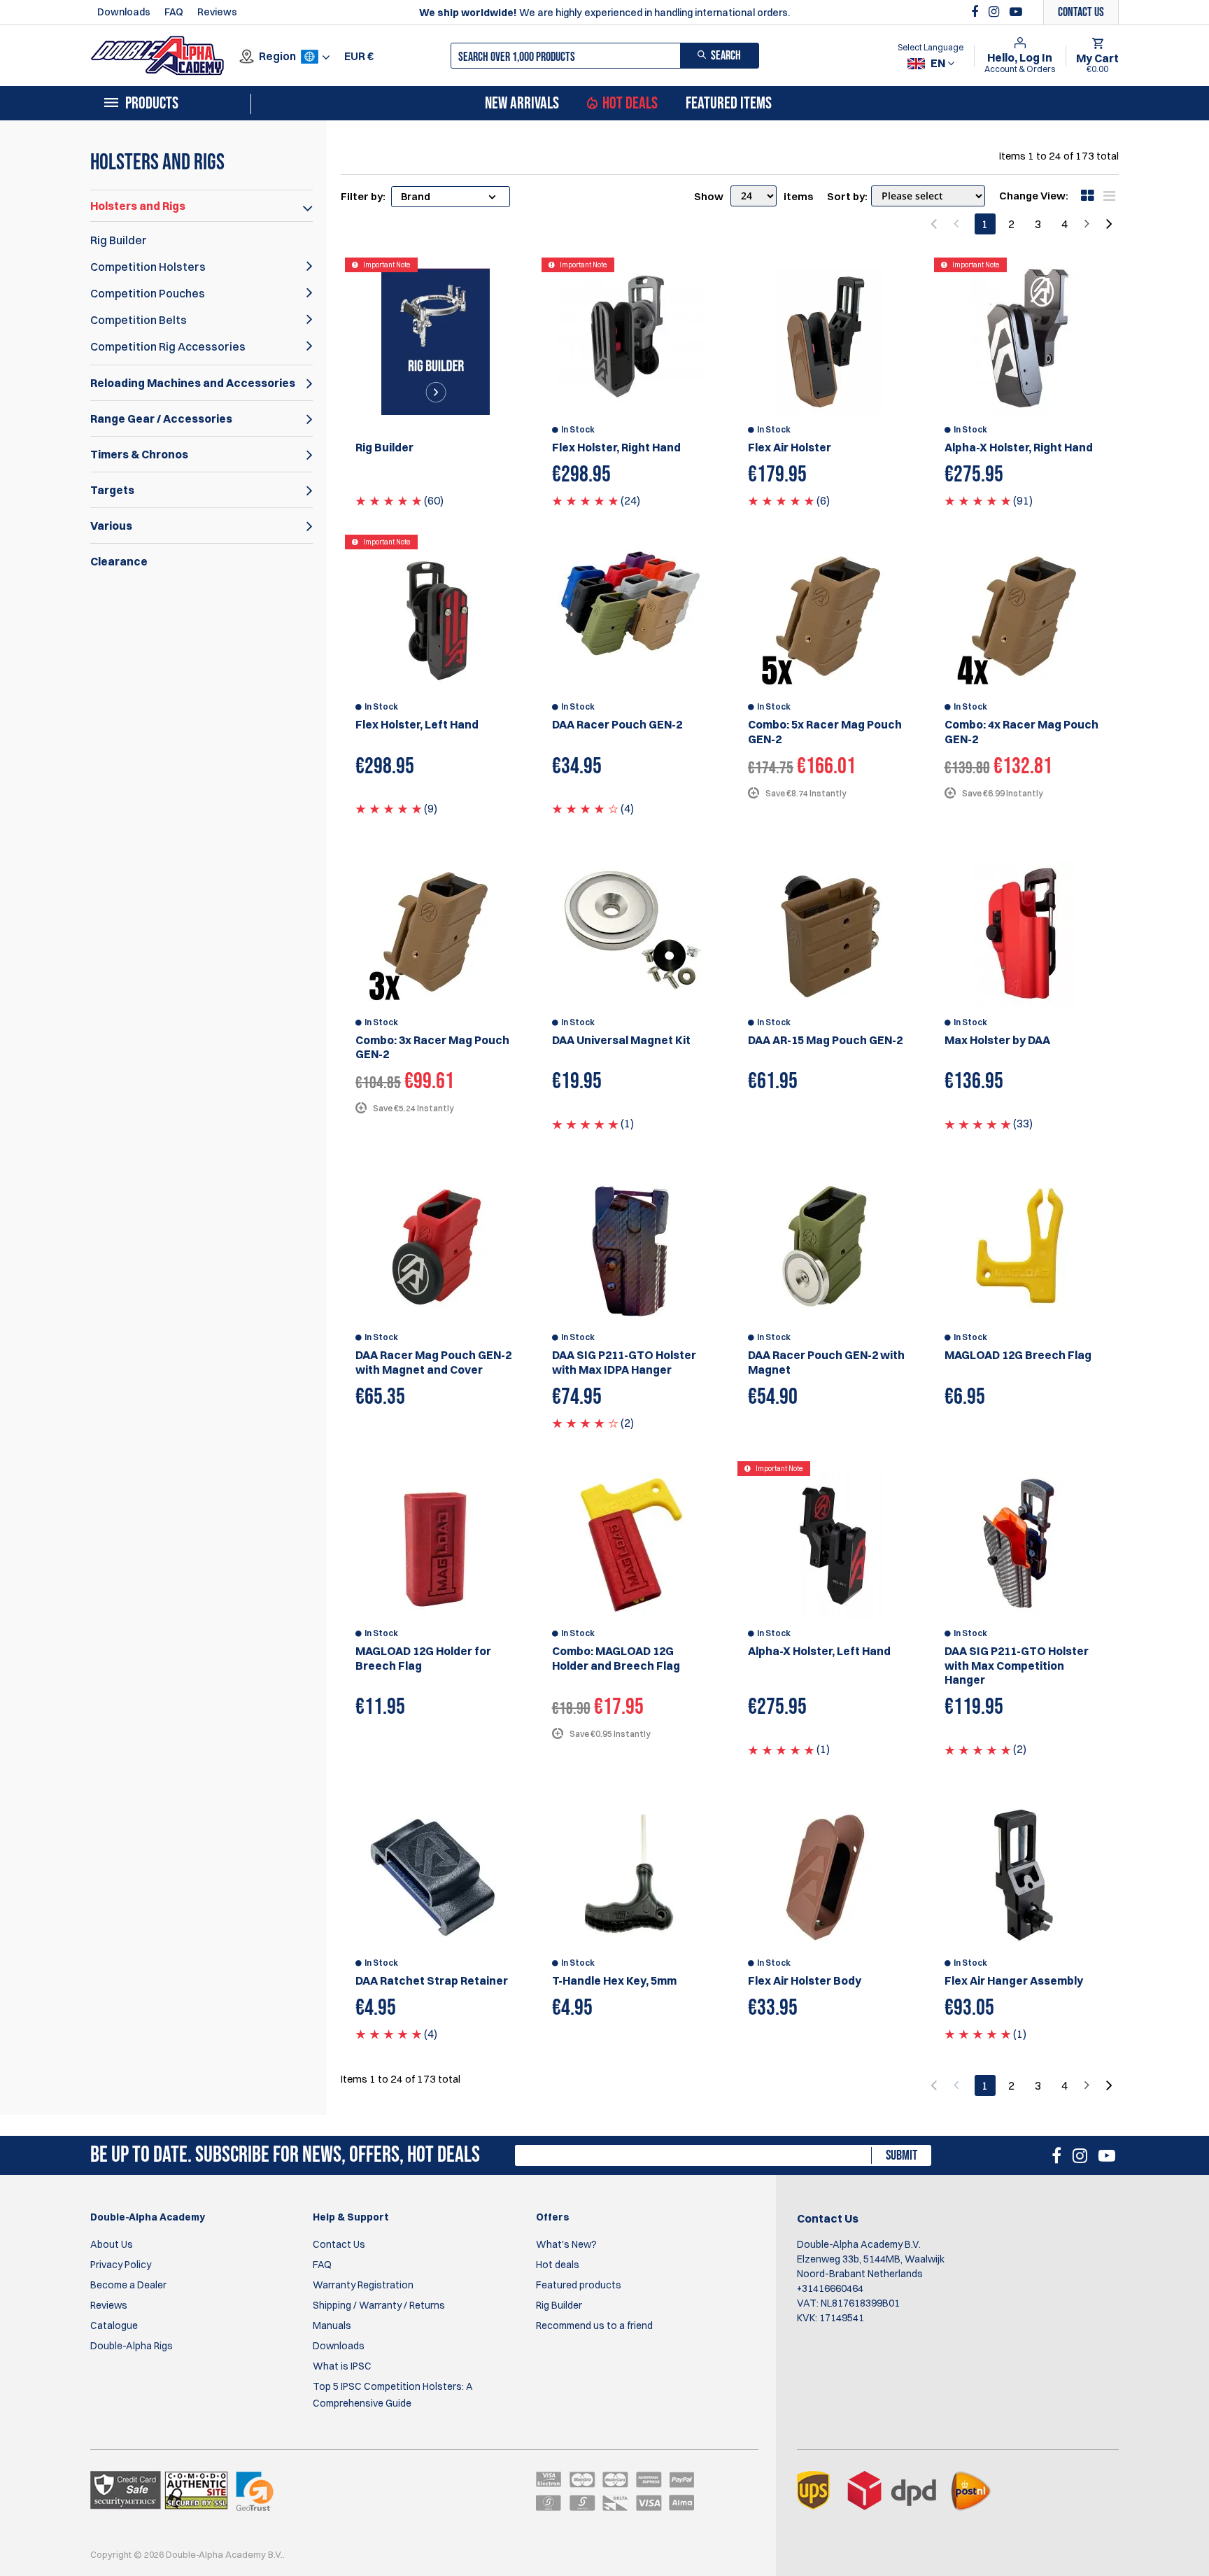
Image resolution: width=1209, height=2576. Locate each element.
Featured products (579, 2285)
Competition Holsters (148, 267)
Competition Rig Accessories (168, 346)
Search (726, 56)
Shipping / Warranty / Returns (379, 2305)
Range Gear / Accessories (161, 418)
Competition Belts (139, 320)
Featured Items (729, 104)
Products (152, 104)
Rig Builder (119, 240)
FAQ (174, 12)
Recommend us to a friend (594, 2325)
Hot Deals (630, 104)
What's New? (566, 2244)
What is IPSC (342, 2366)
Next (1108, 224)
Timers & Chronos (139, 454)
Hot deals (558, 2265)
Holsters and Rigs (138, 206)
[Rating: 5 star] (389, 500)
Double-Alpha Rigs (132, 2346)
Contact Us (339, 2244)
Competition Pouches (148, 293)
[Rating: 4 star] (585, 808)
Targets (112, 490)
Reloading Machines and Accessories (193, 383)
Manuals (332, 2325)
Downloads (124, 12)
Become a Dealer (128, 2285)
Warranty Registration (363, 2285)
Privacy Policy (121, 2265)
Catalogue (114, 2325)
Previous (935, 224)
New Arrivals (522, 104)
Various (111, 526)
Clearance (119, 561)
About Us (112, 2244)
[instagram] (996, 12)
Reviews (217, 12)
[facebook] (976, 12)
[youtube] (1016, 12)
